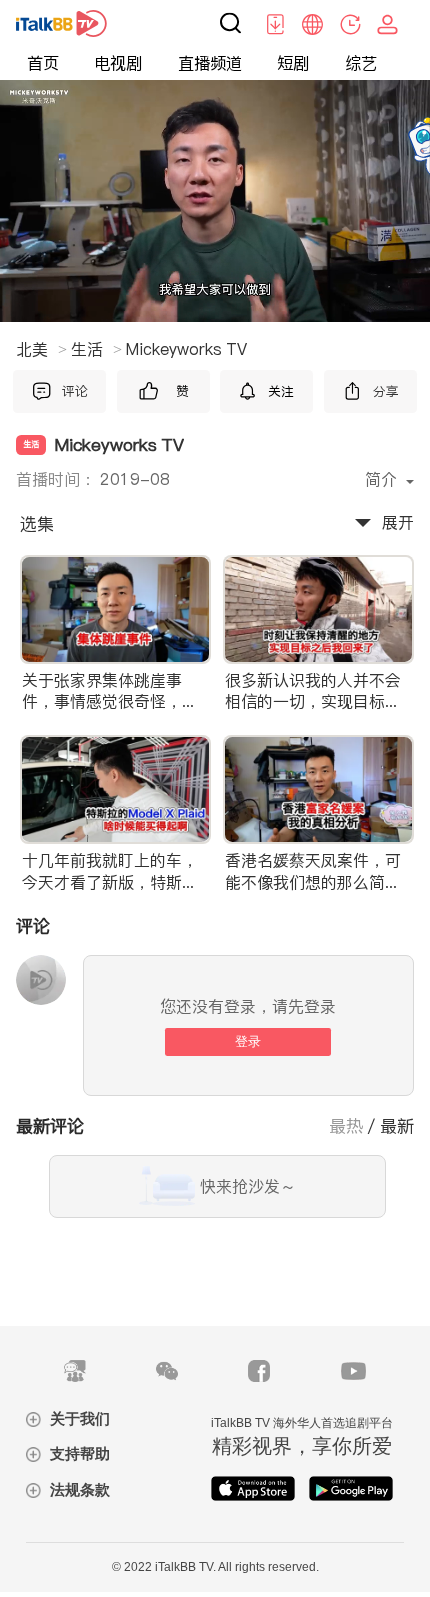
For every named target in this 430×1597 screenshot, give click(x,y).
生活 (96, 349)
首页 (43, 63)
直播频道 (210, 63)
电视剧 (118, 63)
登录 (248, 1041)
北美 (41, 349)
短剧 (293, 63)
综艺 (361, 63)
